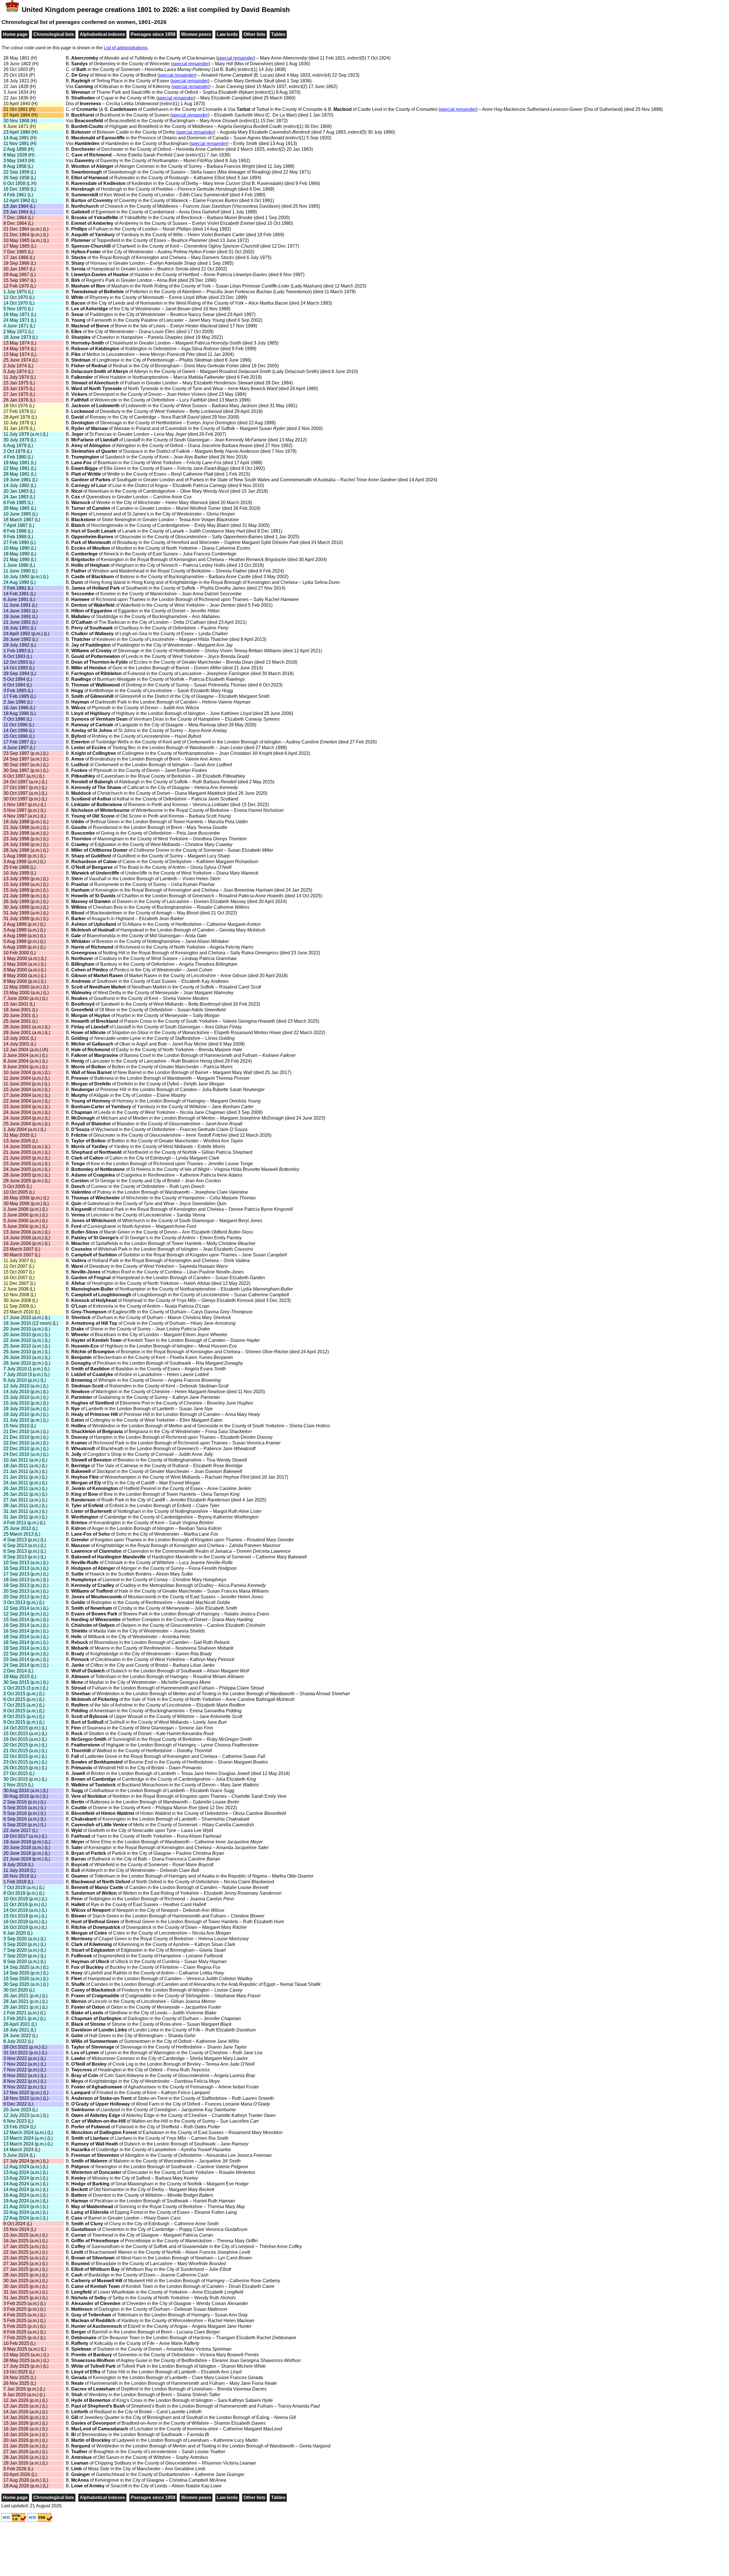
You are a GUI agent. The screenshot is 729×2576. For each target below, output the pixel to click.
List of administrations (126, 48)
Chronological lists (54, 34)
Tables (278, 34)
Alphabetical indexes (102, 34)
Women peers (196, 34)
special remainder (236, 58)
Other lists (254, 34)
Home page (15, 34)
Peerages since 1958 (153, 34)
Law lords (227, 34)
